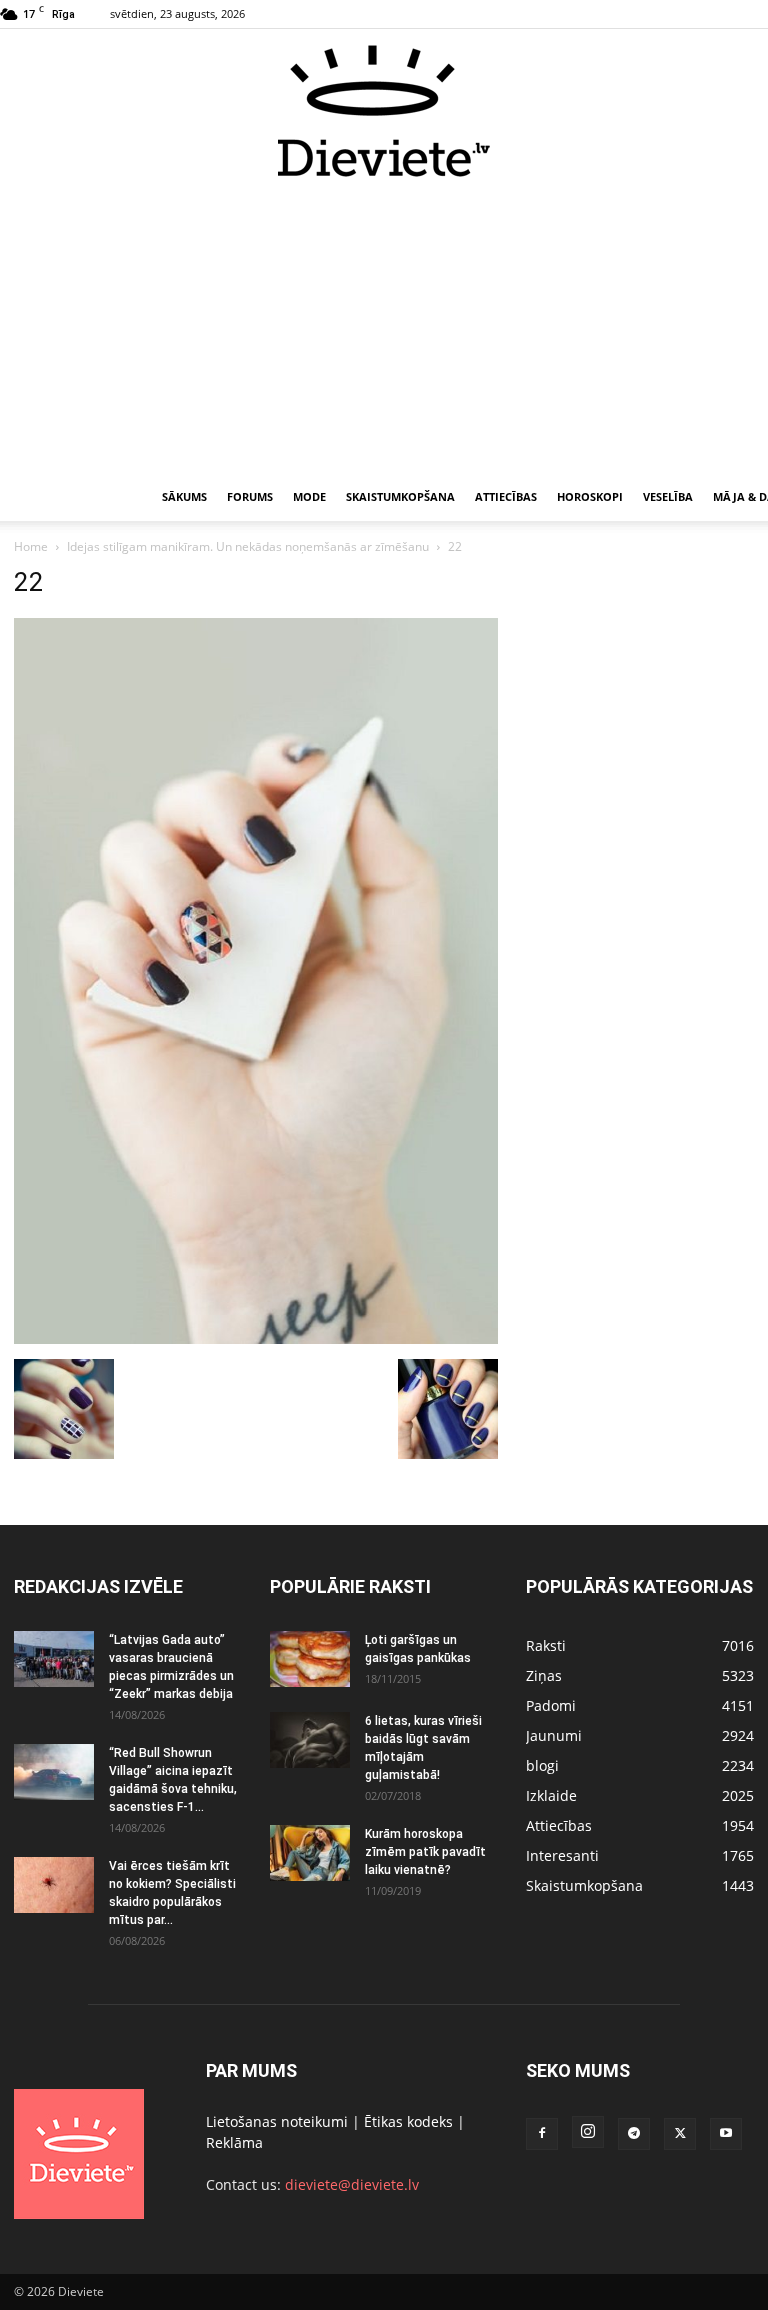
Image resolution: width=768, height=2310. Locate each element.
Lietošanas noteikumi (277, 2121)
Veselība (668, 496)
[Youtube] (726, 2134)
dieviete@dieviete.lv (352, 2184)
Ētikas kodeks (408, 2121)
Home (31, 546)
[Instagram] (588, 2132)
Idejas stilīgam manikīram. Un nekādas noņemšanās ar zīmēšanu (248, 546)
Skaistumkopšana (400, 496)
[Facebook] (542, 2134)
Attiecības (506, 496)
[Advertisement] (384, 328)
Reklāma (234, 2142)
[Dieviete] (384, 111)
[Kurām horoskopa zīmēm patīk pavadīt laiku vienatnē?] (310, 1853)
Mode (309, 496)
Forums (250, 496)
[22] (256, 1338)
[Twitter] (680, 2134)
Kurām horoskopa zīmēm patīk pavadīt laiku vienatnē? (425, 1852)
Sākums (184, 496)
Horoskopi (590, 496)
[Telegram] (634, 2134)
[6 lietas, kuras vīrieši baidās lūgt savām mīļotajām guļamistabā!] (310, 1740)
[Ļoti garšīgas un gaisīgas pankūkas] (310, 1659)
